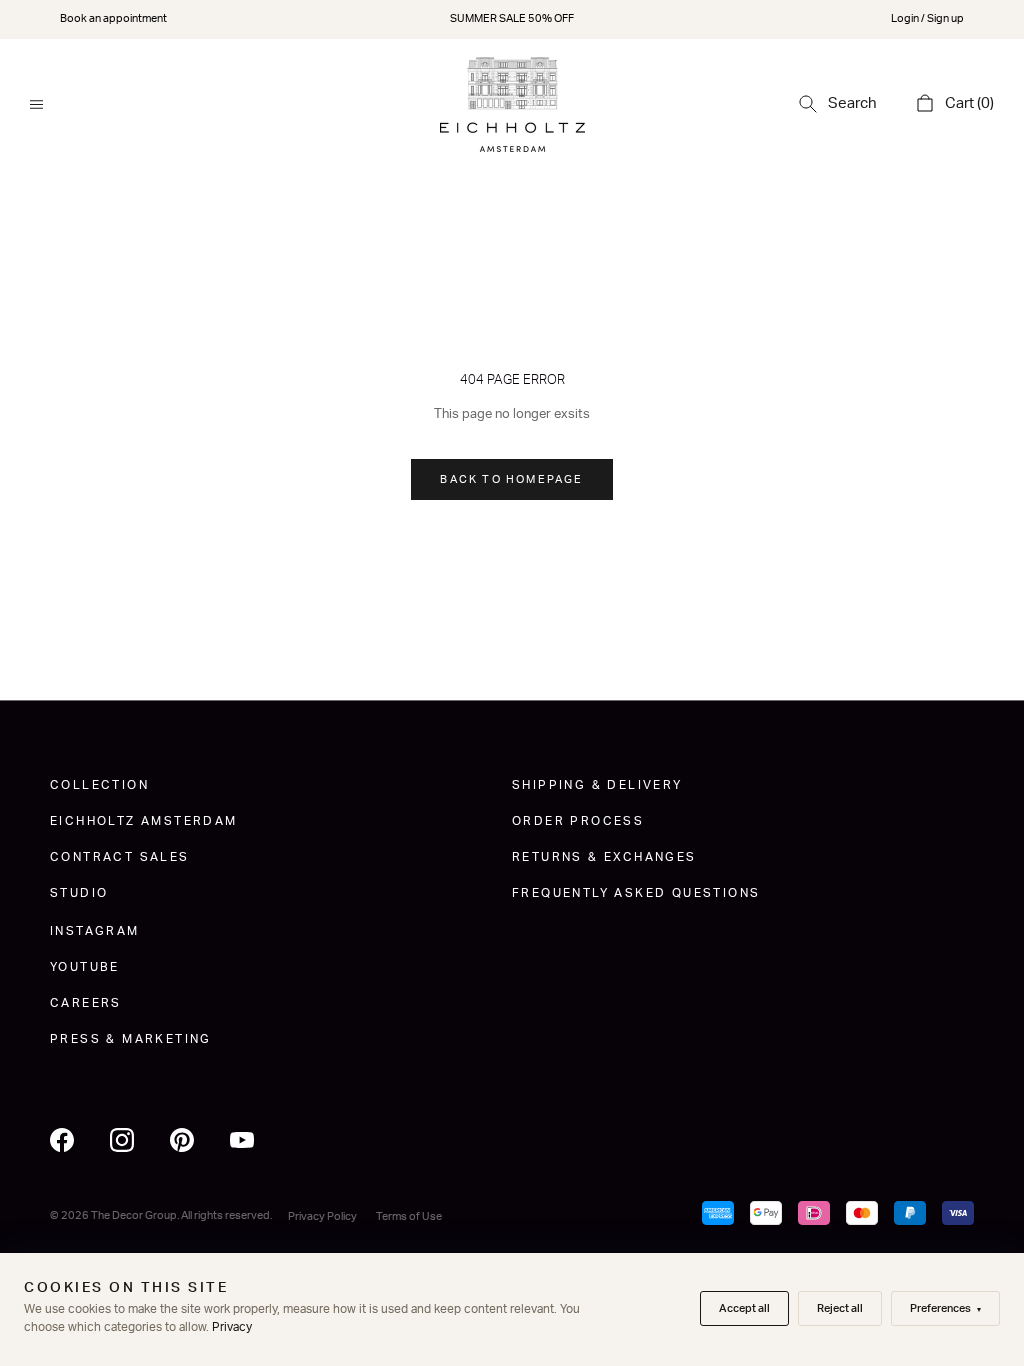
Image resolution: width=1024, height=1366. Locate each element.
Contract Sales (120, 857)
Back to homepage (511, 479)
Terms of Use (409, 1216)
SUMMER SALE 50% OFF (512, 18)
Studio (79, 893)
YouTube (85, 967)
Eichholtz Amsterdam (144, 821)
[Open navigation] (36, 104)
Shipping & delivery (597, 785)
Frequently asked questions (636, 893)
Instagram (95, 931)
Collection (99, 785)
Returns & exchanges (604, 857)
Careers (86, 1003)
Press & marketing (131, 1039)
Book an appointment (113, 18)
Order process (578, 821)
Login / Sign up (927, 18)
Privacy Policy (322, 1216)
